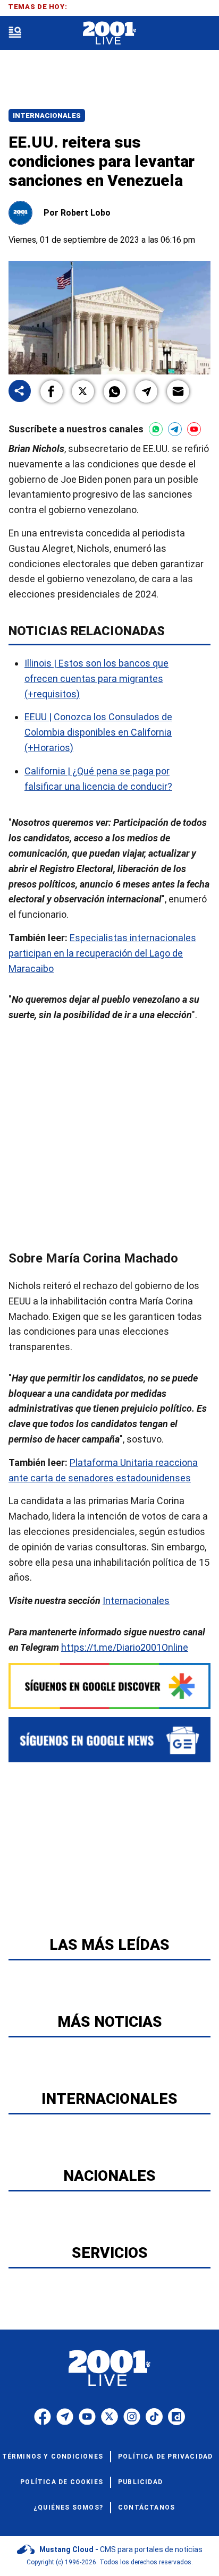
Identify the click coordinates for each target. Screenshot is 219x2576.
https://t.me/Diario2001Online (125, 1647)
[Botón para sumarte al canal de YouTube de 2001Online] (194, 429)
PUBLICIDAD (140, 2482)
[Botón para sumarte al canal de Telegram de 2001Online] (175, 429)
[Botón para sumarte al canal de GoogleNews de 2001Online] (109, 1740)
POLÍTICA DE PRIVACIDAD (165, 2456)
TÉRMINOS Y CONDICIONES (53, 2456)
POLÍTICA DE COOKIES (62, 2482)
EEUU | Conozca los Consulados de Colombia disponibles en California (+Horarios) (98, 732)
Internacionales (47, 116)
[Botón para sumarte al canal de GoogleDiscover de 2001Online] (109, 1686)
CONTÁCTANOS (146, 2507)
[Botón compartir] (20, 392)
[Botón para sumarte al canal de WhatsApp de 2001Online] (156, 429)
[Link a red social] (43, 2417)
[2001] (109, 33)
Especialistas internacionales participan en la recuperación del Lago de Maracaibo (102, 953)
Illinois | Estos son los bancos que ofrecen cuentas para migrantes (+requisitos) (96, 679)
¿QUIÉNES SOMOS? (68, 2507)
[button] (52, 391)
